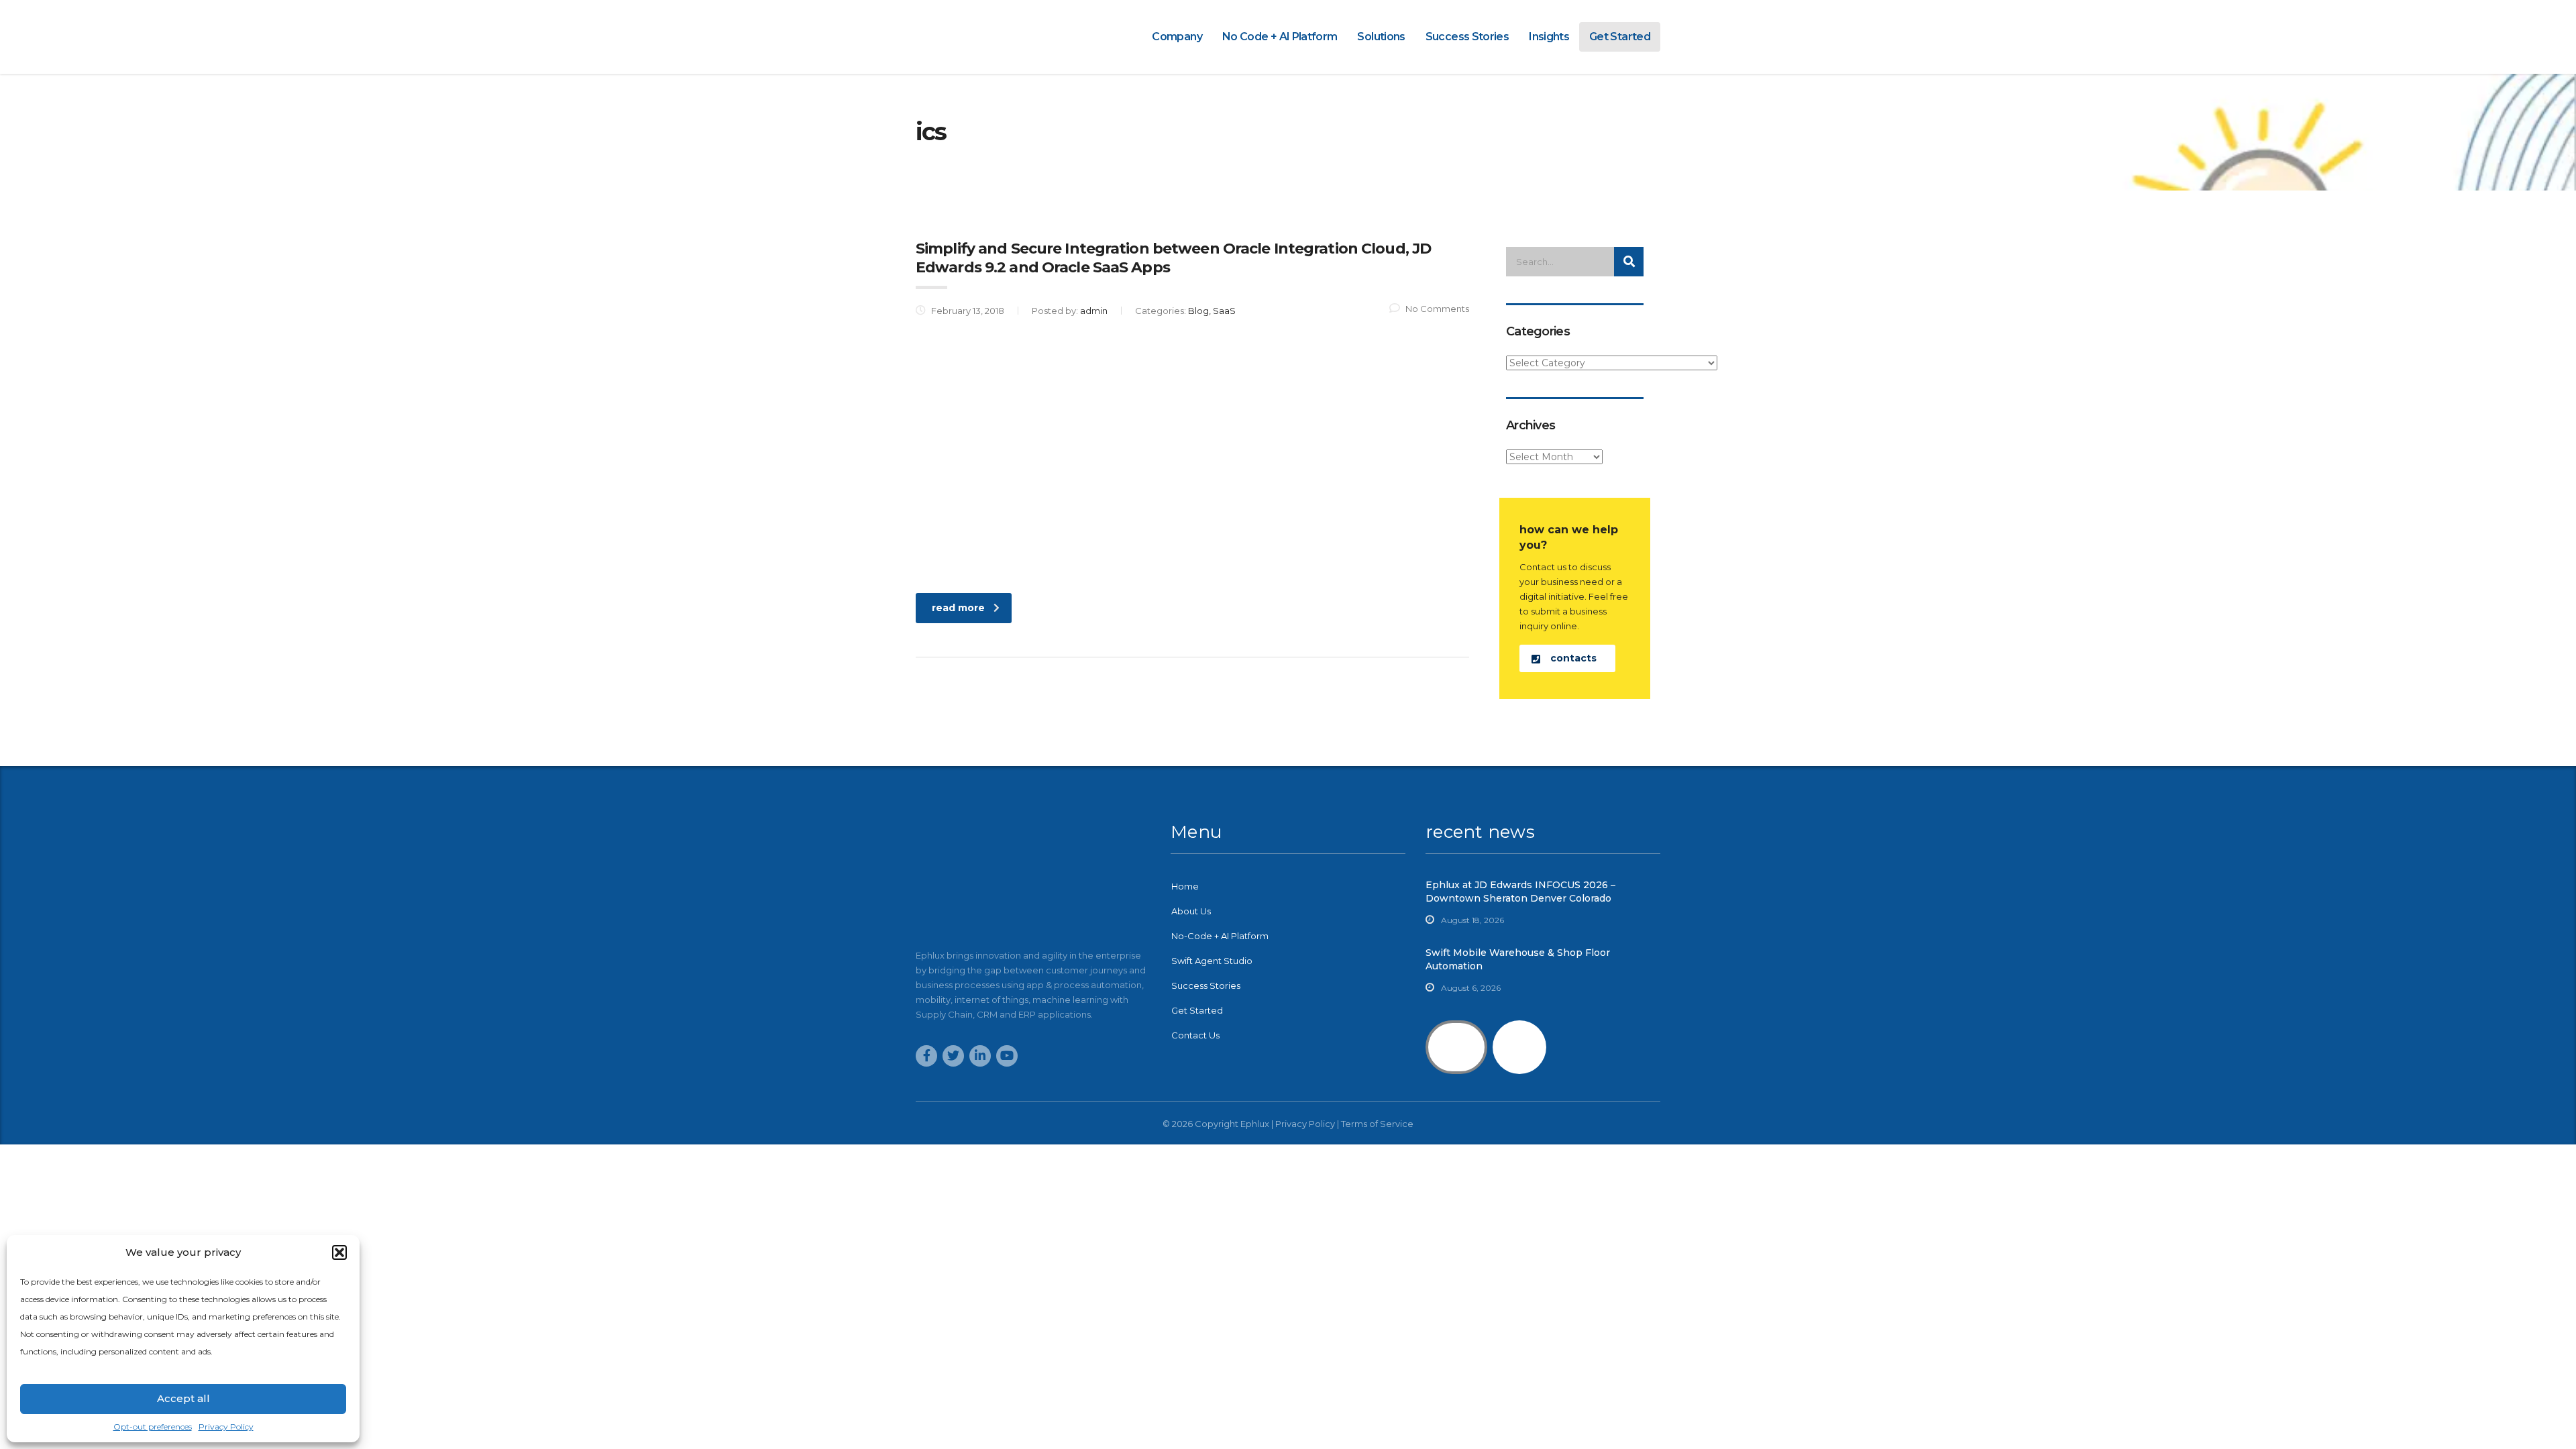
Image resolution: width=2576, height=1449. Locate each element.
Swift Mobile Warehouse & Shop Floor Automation (1518, 959)
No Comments (1437, 309)
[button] (339, 1252)
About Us (1191, 911)
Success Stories (1467, 37)
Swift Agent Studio (1212, 961)
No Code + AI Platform (1280, 37)
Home (1185, 886)
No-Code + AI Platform (1220, 936)
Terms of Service (1377, 1124)
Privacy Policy (226, 1427)
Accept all (183, 1398)
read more (958, 608)
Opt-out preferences (153, 1427)
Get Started (1620, 37)
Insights (1549, 37)
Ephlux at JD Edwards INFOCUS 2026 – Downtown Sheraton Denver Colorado (1520, 892)
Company (1177, 37)
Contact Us (1195, 1035)
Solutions (1381, 37)
